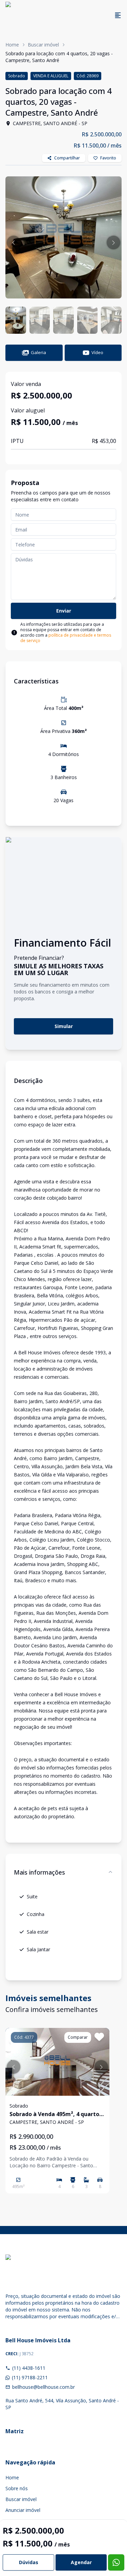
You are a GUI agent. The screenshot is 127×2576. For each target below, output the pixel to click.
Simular (64, 1026)
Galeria (38, 352)
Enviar (64, 611)
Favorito (108, 158)
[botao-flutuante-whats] (116, 2562)
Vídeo (97, 352)
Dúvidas (29, 2562)
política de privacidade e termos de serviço (66, 638)
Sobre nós (17, 2488)
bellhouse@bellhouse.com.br (44, 2387)
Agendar (81, 2562)
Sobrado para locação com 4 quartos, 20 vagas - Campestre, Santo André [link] (59, 57)
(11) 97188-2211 (30, 2377)
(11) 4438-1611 (29, 2368)
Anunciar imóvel (23, 2510)
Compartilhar (67, 158)
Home (12, 45)
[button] (14, 243)
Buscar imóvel (43, 45)
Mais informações (39, 1872)
